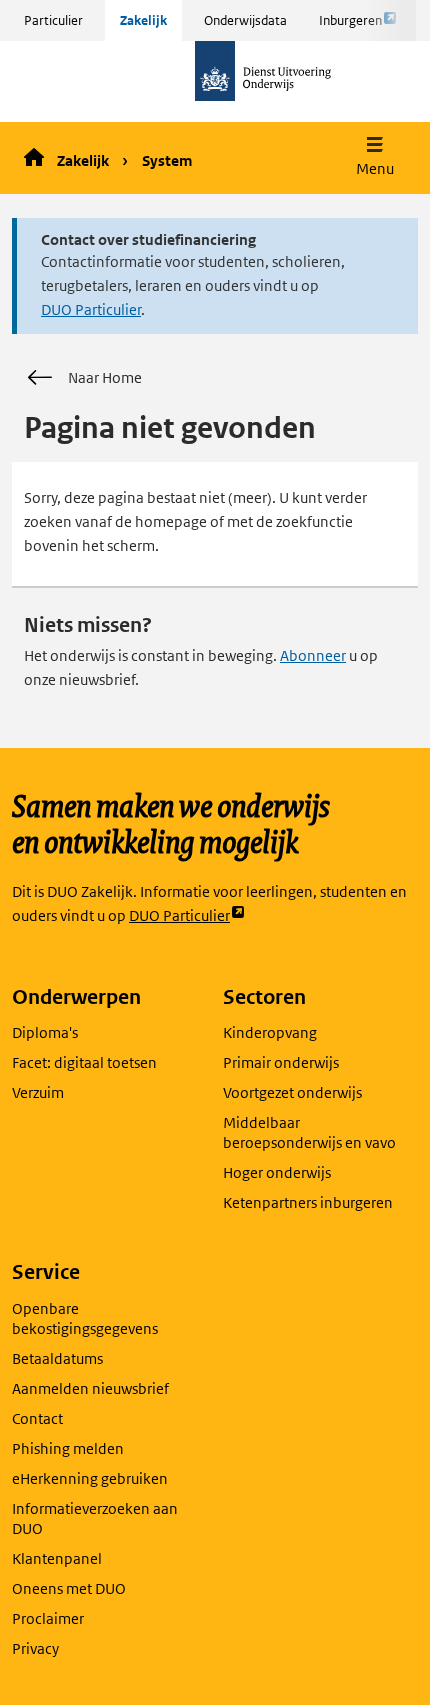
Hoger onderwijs (277, 1172)
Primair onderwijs (281, 1062)
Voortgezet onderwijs (292, 1092)
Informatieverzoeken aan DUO (95, 1518)
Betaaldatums (57, 1358)
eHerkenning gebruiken (90, 1478)
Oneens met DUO (69, 1588)
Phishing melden (68, 1448)
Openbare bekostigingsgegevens (85, 1318)
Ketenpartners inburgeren (308, 1202)
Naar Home (105, 377)
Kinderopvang (270, 1032)
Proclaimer (48, 1618)
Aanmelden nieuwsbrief (90, 1388)
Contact (37, 1418)
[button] (375, 158)
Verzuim (38, 1092)
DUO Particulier (91, 309)
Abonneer (313, 655)
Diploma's (45, 1032)
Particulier (53, 20)
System (167, 160)
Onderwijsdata (245, 20)
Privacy (35, 1648)
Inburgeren (350, 26)
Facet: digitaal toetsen (84, 1062)
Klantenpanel (57, 1558)
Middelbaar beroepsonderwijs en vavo (309, 1132)
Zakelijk (143, 20)
